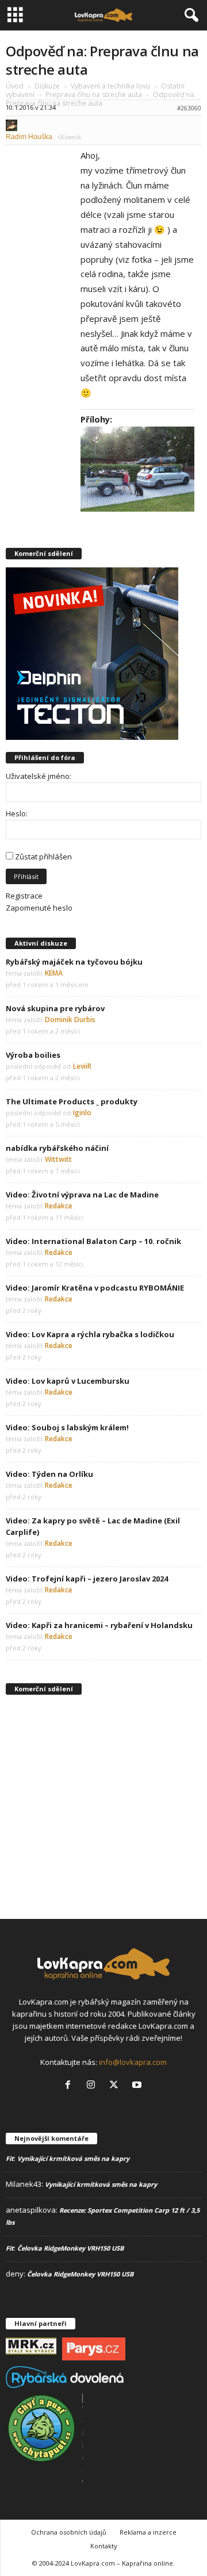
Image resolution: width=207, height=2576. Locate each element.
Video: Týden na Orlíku (49, 1474)
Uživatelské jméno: (39, 776)
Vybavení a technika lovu (110, 86)
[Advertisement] (103, 1806)
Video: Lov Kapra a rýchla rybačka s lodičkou (90, 1334)
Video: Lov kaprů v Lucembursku (68, 1381)
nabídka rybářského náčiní (57, 1148)
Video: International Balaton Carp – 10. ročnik (93, 1241)
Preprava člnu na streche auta (94, 95)
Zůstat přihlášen (43, 857)
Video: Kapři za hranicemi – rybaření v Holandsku (99, 1625)
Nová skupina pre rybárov (55, 1008)
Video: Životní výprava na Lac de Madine (82, 1195)
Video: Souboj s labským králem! (67, 1427)
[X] (116, 2086)
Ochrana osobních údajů (69, 2532)
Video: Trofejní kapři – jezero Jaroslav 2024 (87, 1579)
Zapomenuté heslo (39, 908)
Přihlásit (26, 876)
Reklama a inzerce (148, 2532)
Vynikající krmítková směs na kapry (73, 2158)
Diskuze (47, 86)
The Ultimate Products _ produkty (72, 1101)
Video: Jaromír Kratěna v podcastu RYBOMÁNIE (95, 1288)
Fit (10, 2158)
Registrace (24, 896)
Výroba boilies (33, 1055)
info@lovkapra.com (133, 2062)
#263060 (189, 108)
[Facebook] (70, 2086)
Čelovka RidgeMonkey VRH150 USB (70, 2248)
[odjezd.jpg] (137, 469)
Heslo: (17, 813)
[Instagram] (93, 2086)
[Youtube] (138, 2086)
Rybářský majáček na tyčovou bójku (74, 962)
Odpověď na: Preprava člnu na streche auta (102, 60)
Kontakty (104, 2546)
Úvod (15, 86)
